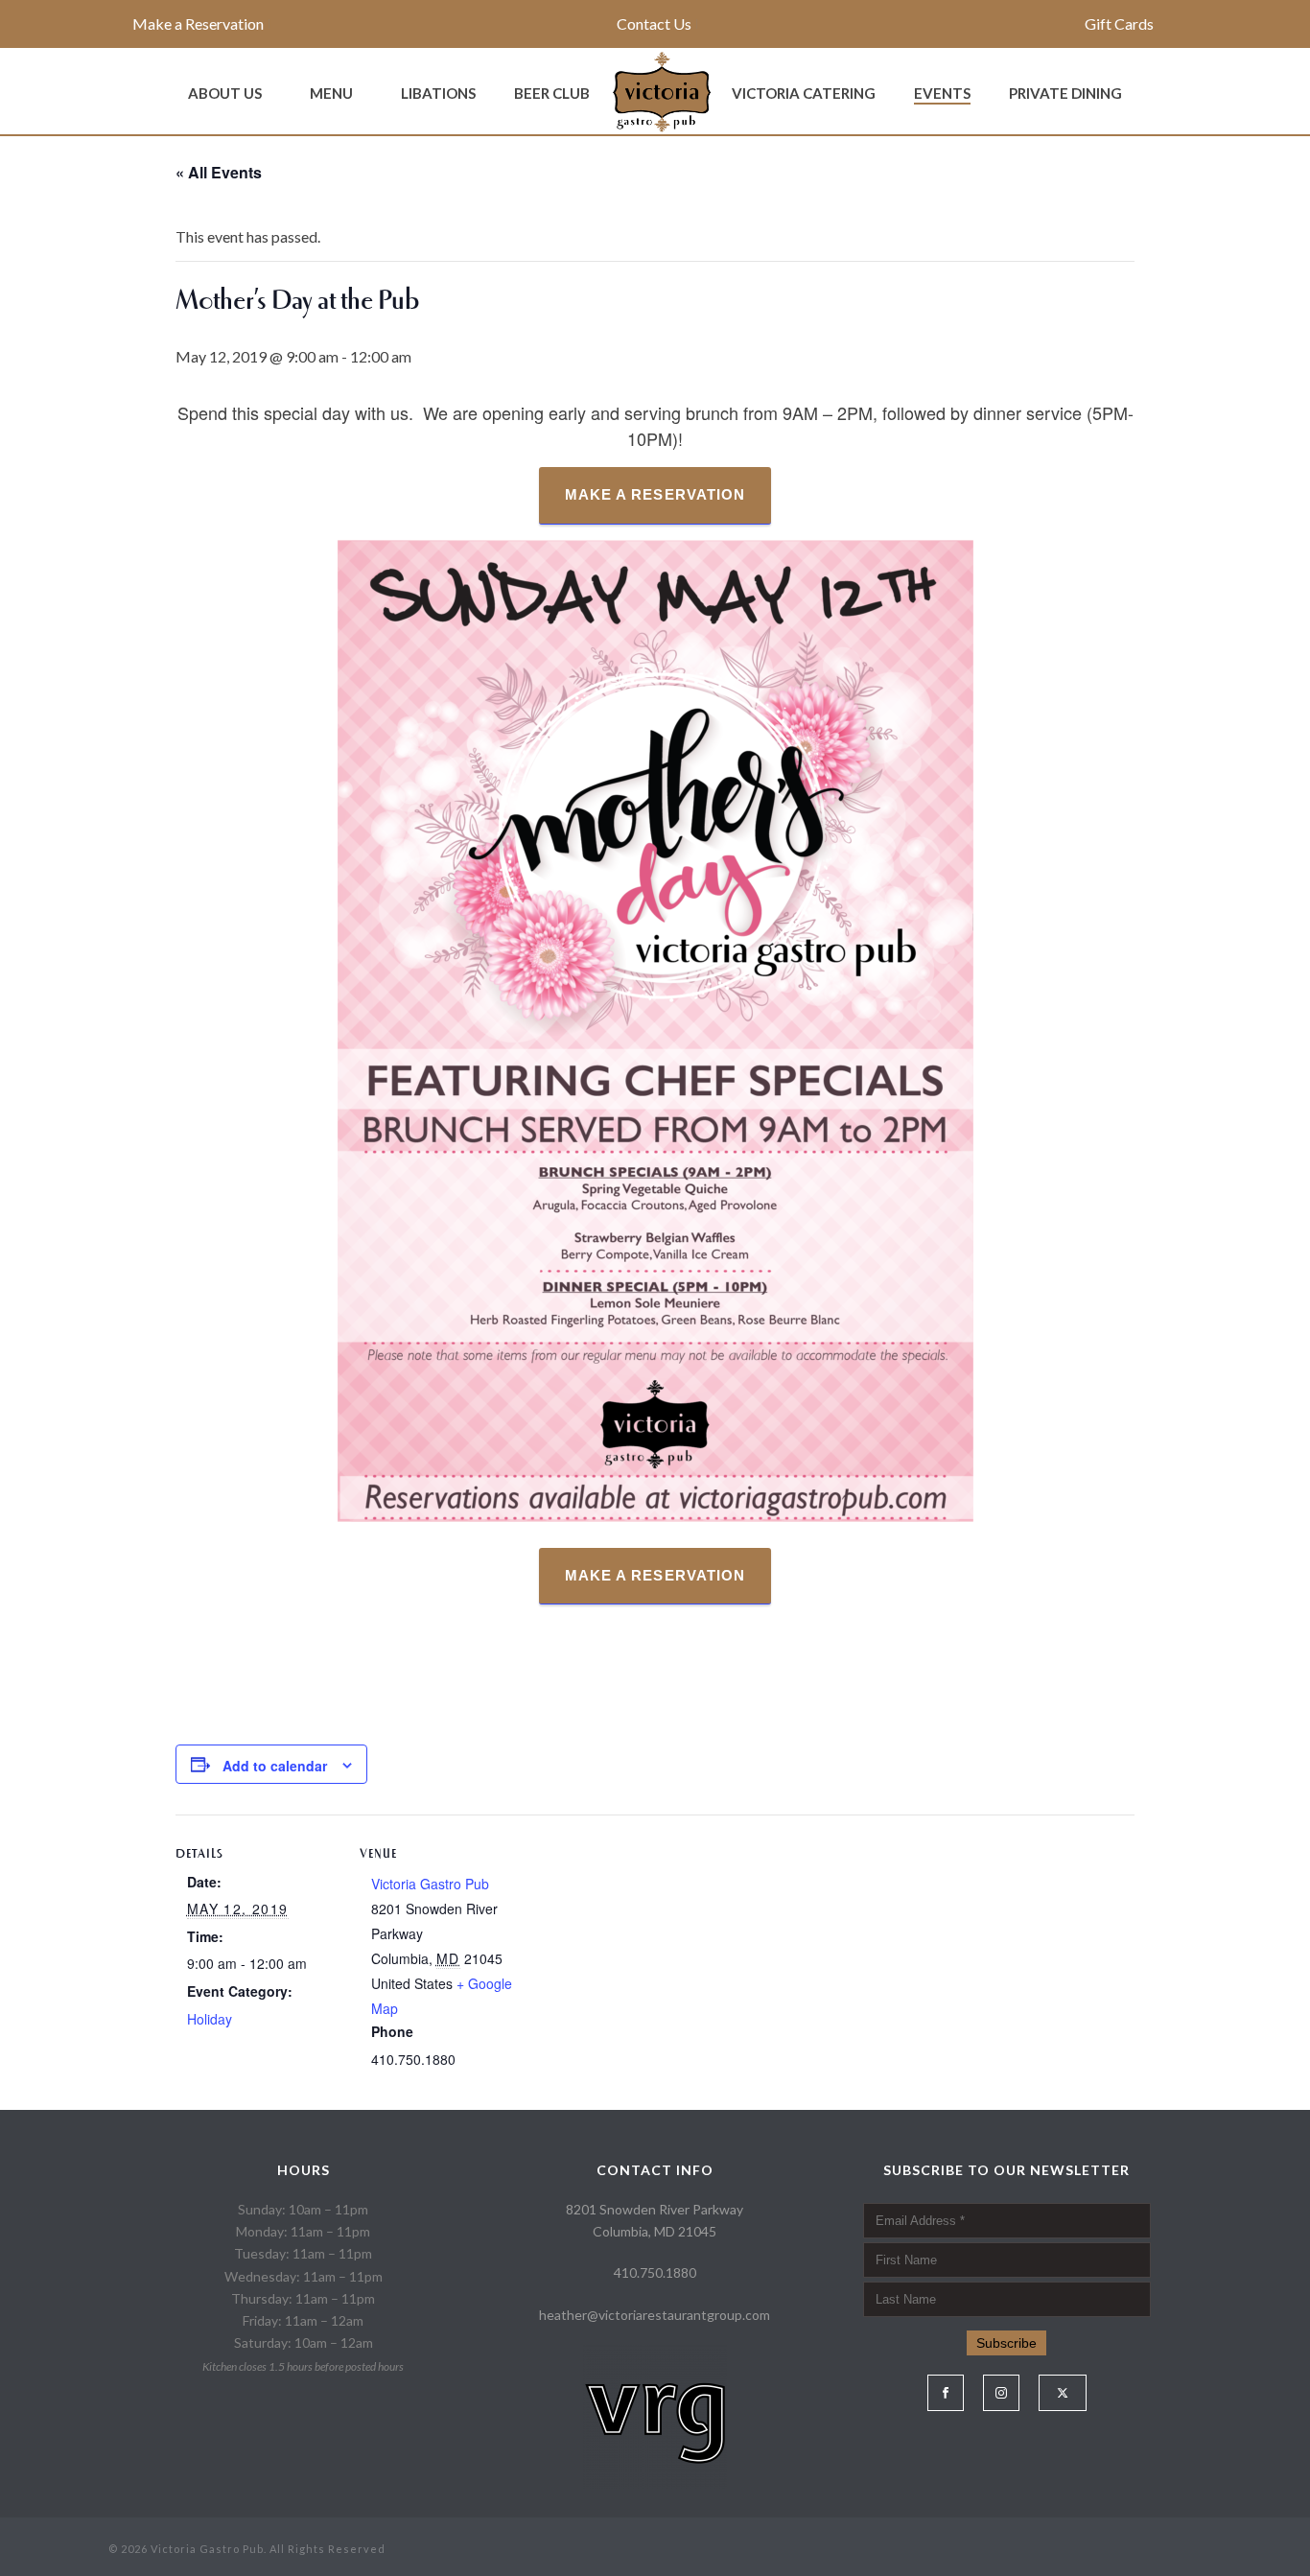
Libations (438, 93)
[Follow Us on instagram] (1001, 2393)
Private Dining (1065, 93)
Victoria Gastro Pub (430, 1884)
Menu (331, 93)
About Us (225, 93)
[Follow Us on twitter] (1063, 2393)
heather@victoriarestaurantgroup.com (655, 2315)
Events (942, 93)
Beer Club (552, 93)
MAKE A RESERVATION (655, 494)
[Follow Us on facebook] (946, 2393)
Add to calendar (275, 1766)
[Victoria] (661, 91)
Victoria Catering (804, 93)
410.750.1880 (655, 2272)
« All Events (219, 172)
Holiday (210, 2019)
